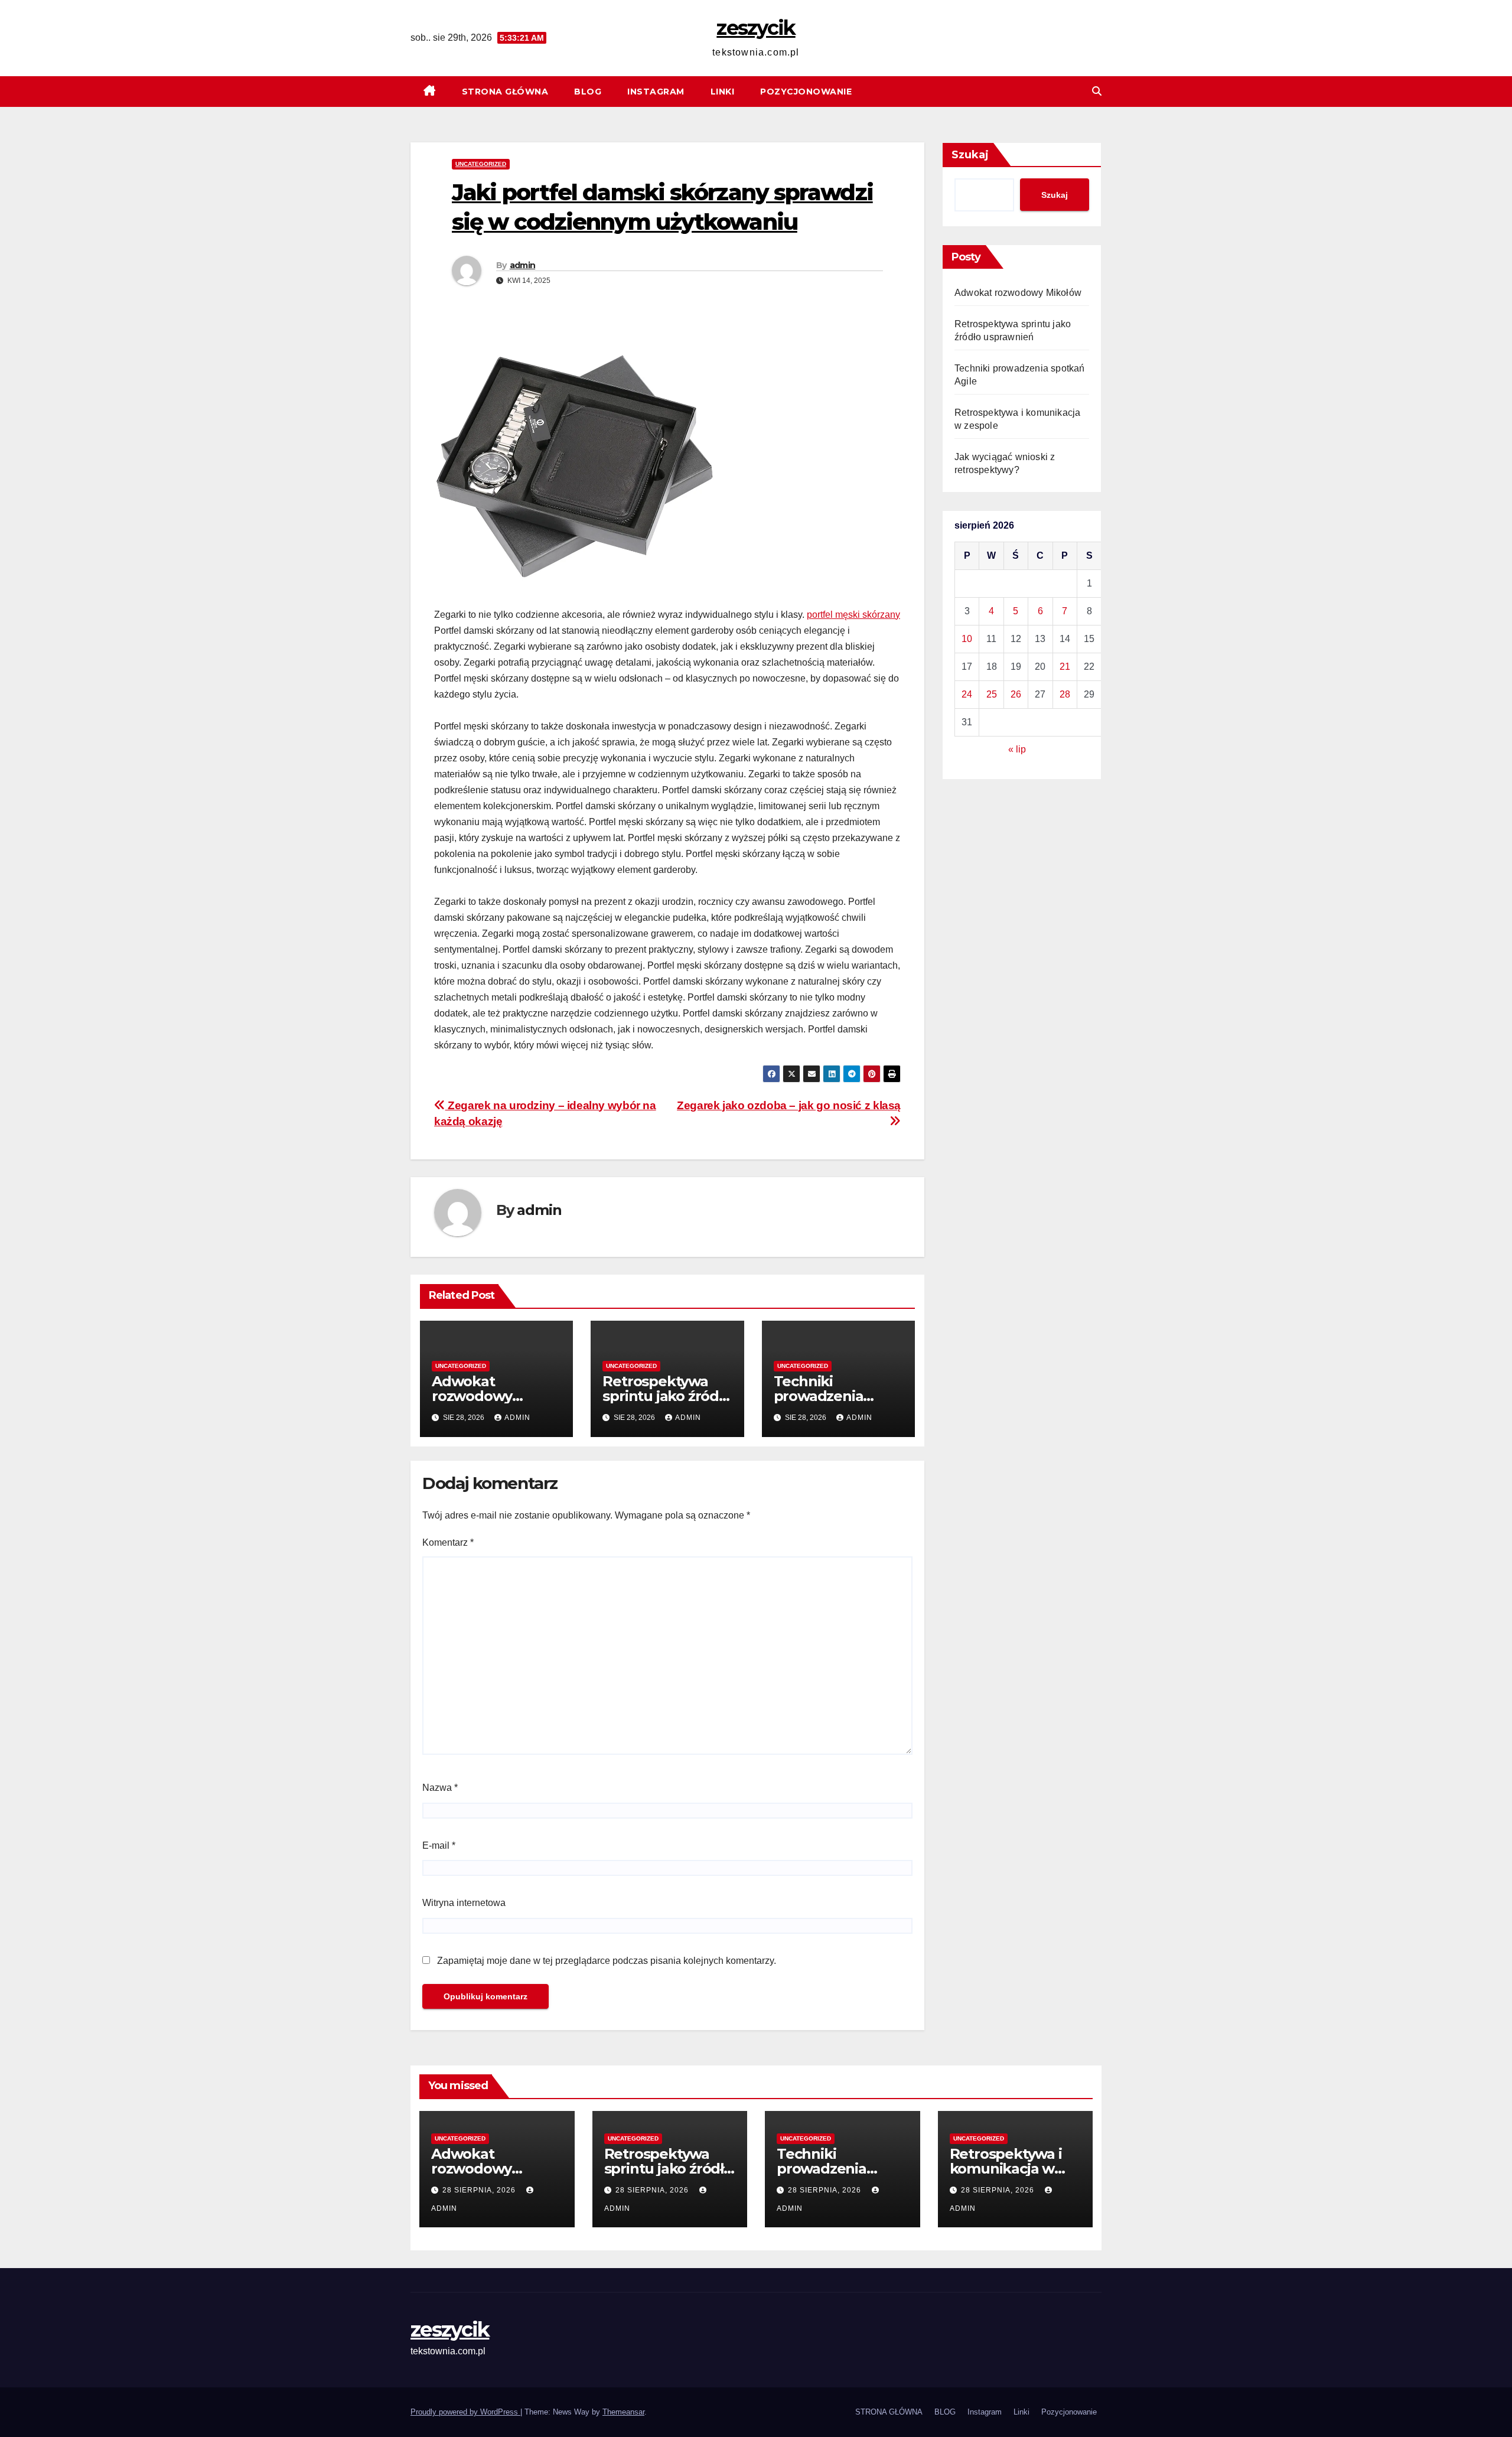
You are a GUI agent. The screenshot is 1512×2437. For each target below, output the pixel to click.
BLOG (588, 92)
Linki (723, 92)
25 (992, 694)
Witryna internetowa (464, 1903)
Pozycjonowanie (806, 92)
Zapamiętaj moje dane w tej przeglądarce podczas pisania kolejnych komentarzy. (607, 1961)
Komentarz (448, 1542)
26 (1016, 694)
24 (967, 694)
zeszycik (756, 28)
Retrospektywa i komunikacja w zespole (1006, 2169)
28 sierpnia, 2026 (480, 2190)
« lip (1017, 749)
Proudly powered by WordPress (465, 2412)
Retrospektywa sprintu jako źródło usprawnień (667, 1396)
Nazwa (440, 1788)
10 (967, 639)
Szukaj (970, 155)
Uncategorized (481, 164)
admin (523, 265)
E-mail (439, 1845)
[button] (1097, 91)
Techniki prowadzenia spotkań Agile (822, 1396)
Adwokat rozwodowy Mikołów (472, 1396)
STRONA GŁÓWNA (505, 92)
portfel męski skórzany (853, 615)
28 (1065, 694)
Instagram (656, 92)
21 (1065, 667)
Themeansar (623, 2412)
